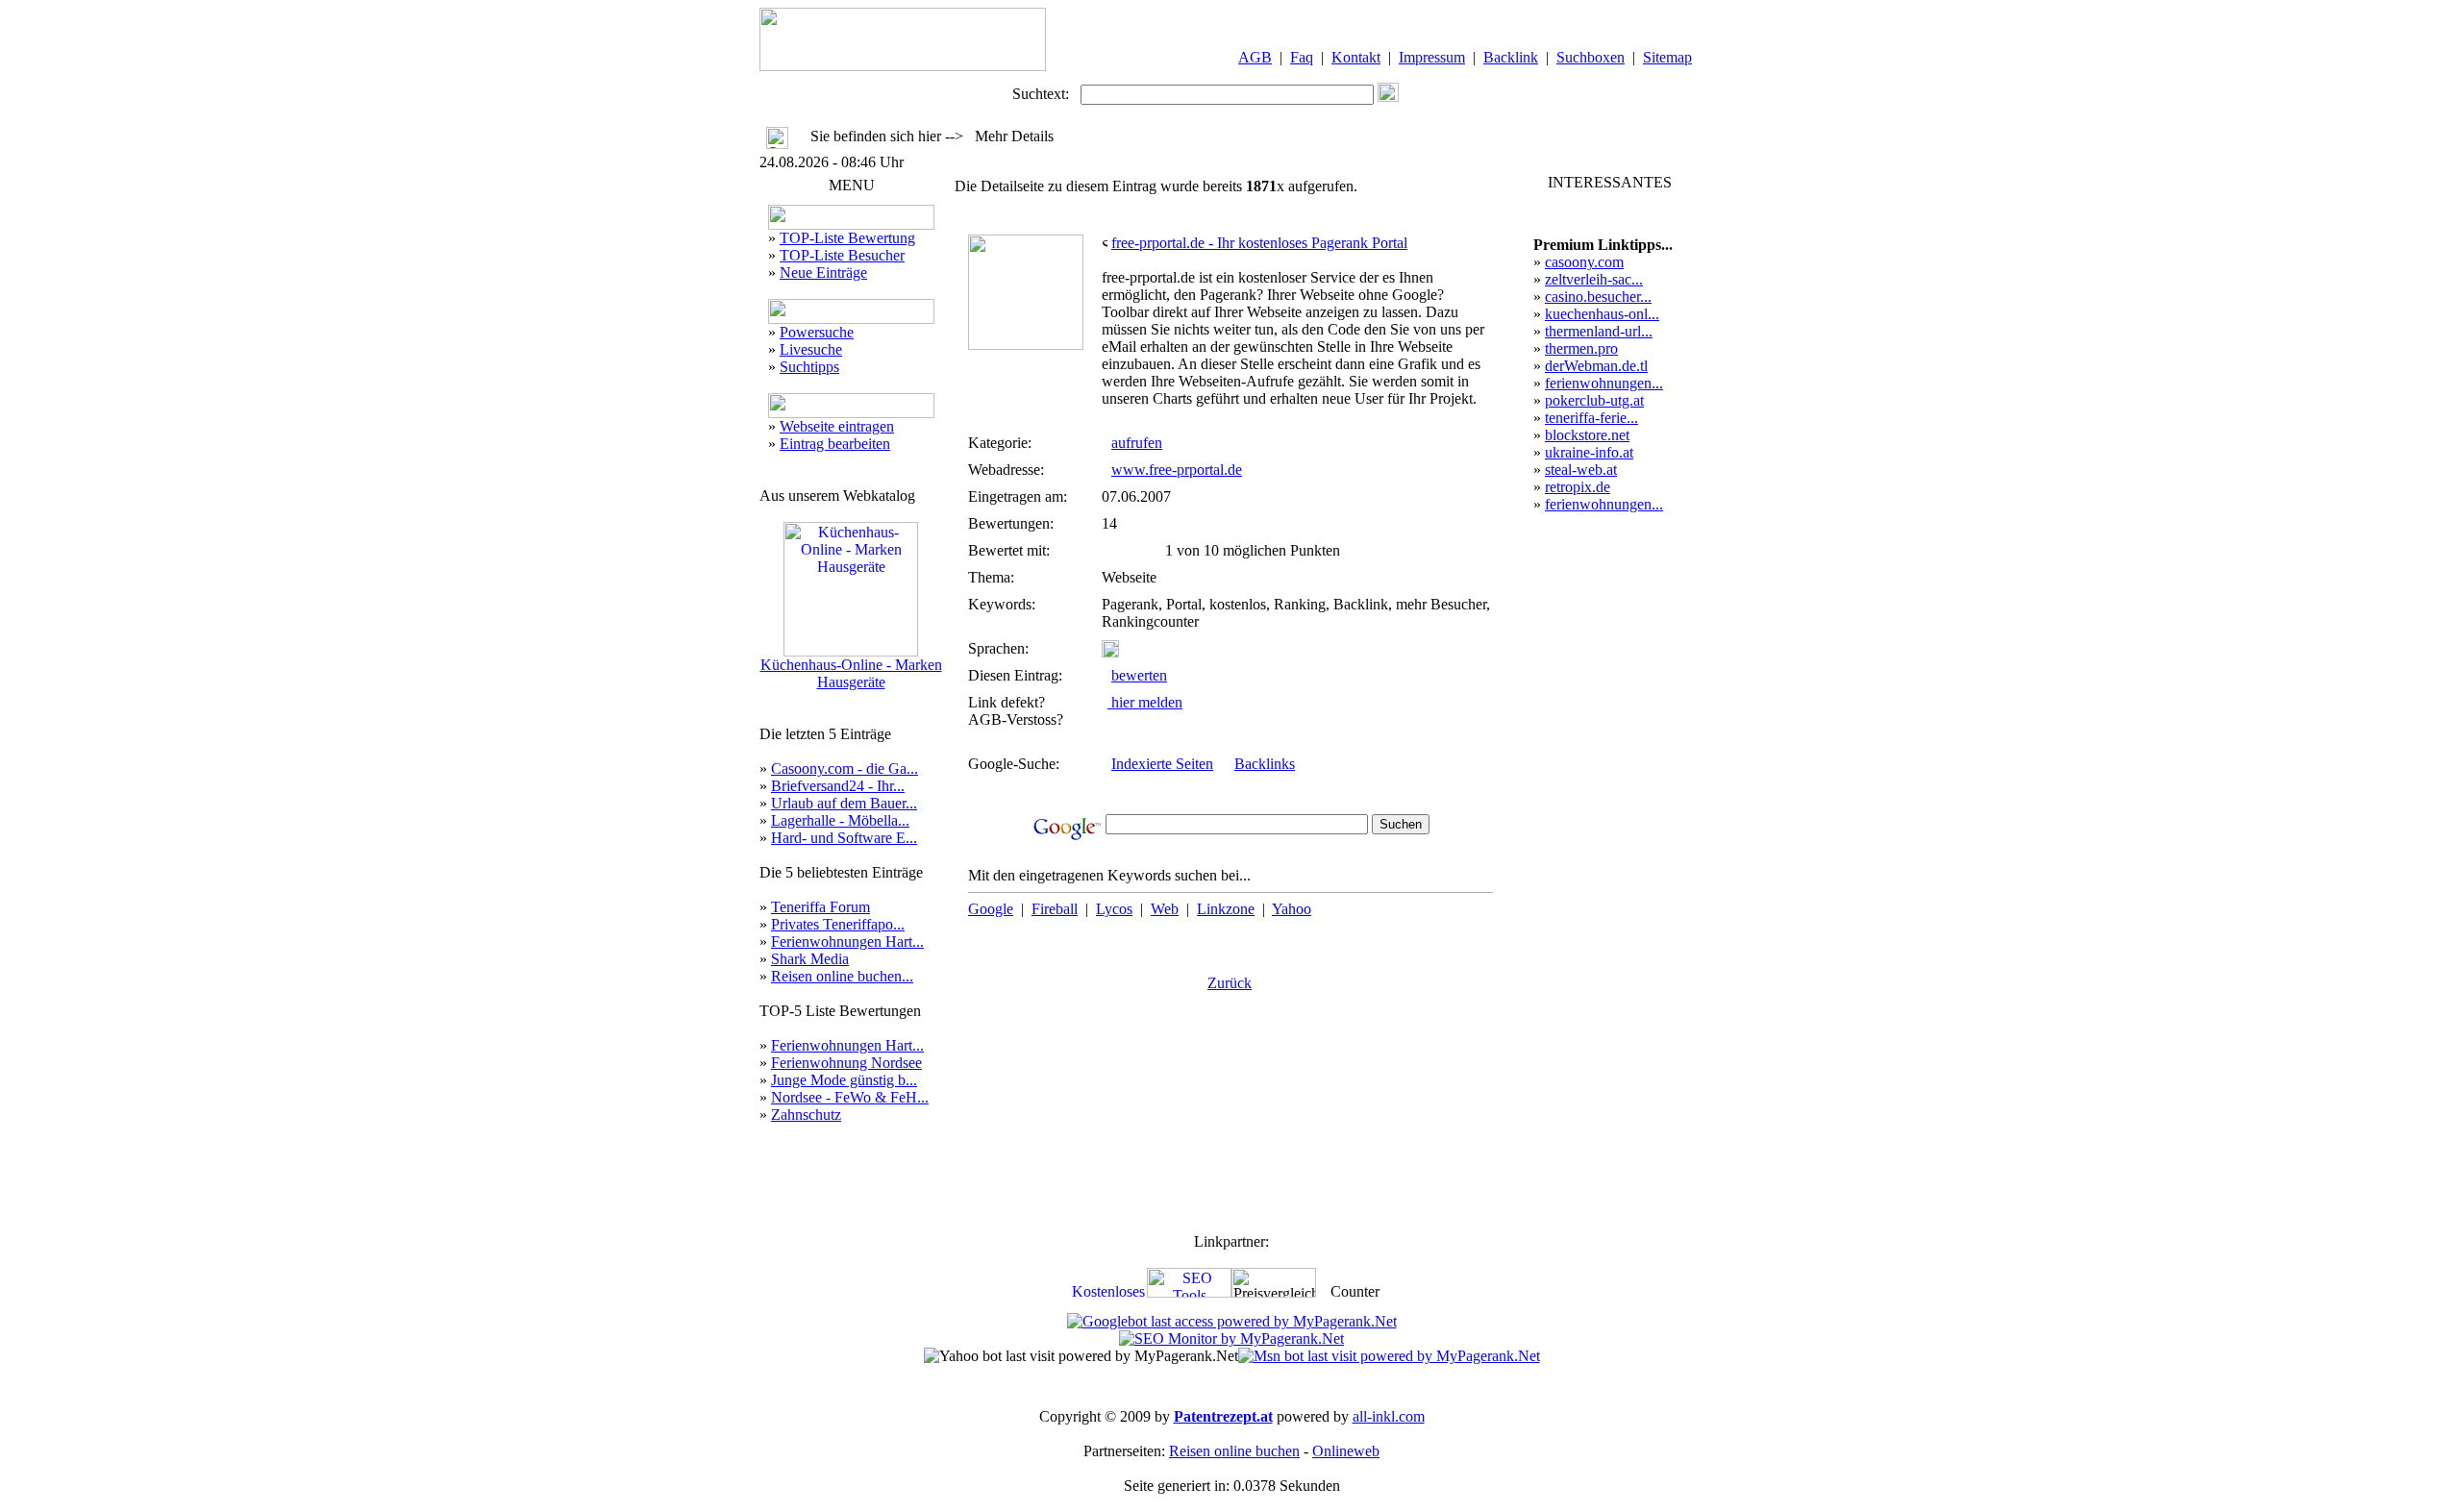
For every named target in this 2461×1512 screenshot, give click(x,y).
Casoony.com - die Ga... (845, 768)
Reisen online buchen (1234, 1451)
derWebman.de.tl (1596, 366)
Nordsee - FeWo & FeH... (850, 1097)
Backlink (1511, 57)
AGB (1255, 57)
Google (991, 909)
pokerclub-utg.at (1594, 400)
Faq (1302, 57)
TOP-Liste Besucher (842, 255)
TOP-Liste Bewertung (847, 238)
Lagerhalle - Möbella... (840, 820)
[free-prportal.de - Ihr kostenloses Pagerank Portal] (1026, 345)
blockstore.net (1587, 435)
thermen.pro (1581, 348)
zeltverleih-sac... (1594, 279)
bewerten (1139, 675)
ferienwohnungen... (1604, 383)
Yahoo (1292, 909)
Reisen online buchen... (842, 976)
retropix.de (1578, 487)
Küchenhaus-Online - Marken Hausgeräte (851, 673)
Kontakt (1356, 57)
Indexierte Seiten (1162, 764)
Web (1165, 909)
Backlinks (1265, 764)
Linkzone (1226, 909)
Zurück (1230, 983)
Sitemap (1667, 57)
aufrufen (1137, 443)
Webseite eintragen (837, 426)
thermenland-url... (1599, 331)
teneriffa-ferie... (1591, 418)
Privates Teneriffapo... (838, 924)
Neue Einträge (823, 273)
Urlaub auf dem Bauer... (844, 803)
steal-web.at (1581, 470)
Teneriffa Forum (820, 907)
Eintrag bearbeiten (835, 444)
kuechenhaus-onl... (1602, 314)
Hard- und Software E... (844, 838)
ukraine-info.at (1589, 452)
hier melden (1145, 702)
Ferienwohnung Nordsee (846, 1063)
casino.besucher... (1598, 297)
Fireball (1055, 909)
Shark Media (810, 959)
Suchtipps (809, 367)
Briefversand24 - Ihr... (838, 786)
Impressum (1432, 57)
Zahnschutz (806, 1115)
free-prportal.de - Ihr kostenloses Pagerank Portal (1259, 243)
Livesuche (811, 349)
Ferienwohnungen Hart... (847, 942)
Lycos (1114, 909)
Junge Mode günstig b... (844, 1080)
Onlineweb (1346, 1451)
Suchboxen (1591, 57)
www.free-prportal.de (1177, 470)
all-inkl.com (1389, 1416)
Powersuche (817, 332)
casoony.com (1584, 262)
